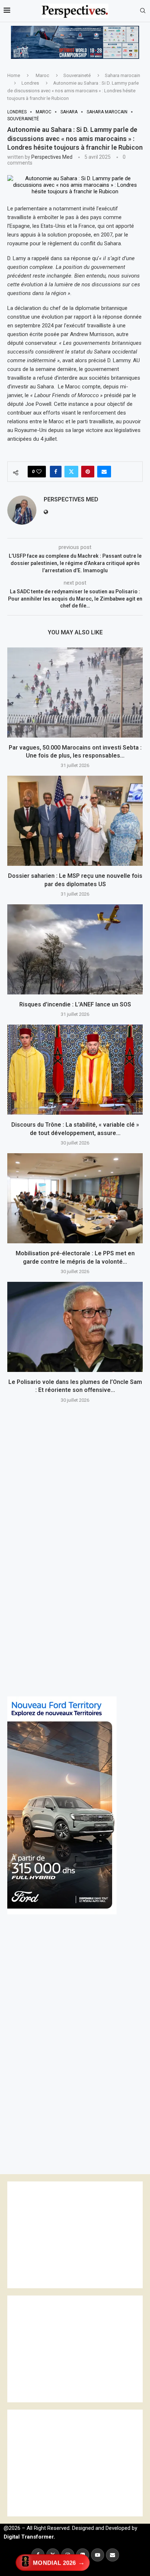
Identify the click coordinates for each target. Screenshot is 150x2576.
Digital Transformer (29, 2537)
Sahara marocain (123, 75)
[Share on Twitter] (71, 472)
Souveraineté (77, 75)
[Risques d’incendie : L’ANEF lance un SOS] (75, 949)
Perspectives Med (52, 157)
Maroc (42, 75)
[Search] (143, 11)
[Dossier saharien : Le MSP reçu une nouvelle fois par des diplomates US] (75, 821)
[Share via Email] (104, 472)
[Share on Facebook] (56, 472)
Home (14, 75)
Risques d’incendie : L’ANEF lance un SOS (75, 1004)
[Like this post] (39, 472)
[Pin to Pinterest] (88, 472)
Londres (30, 83)
